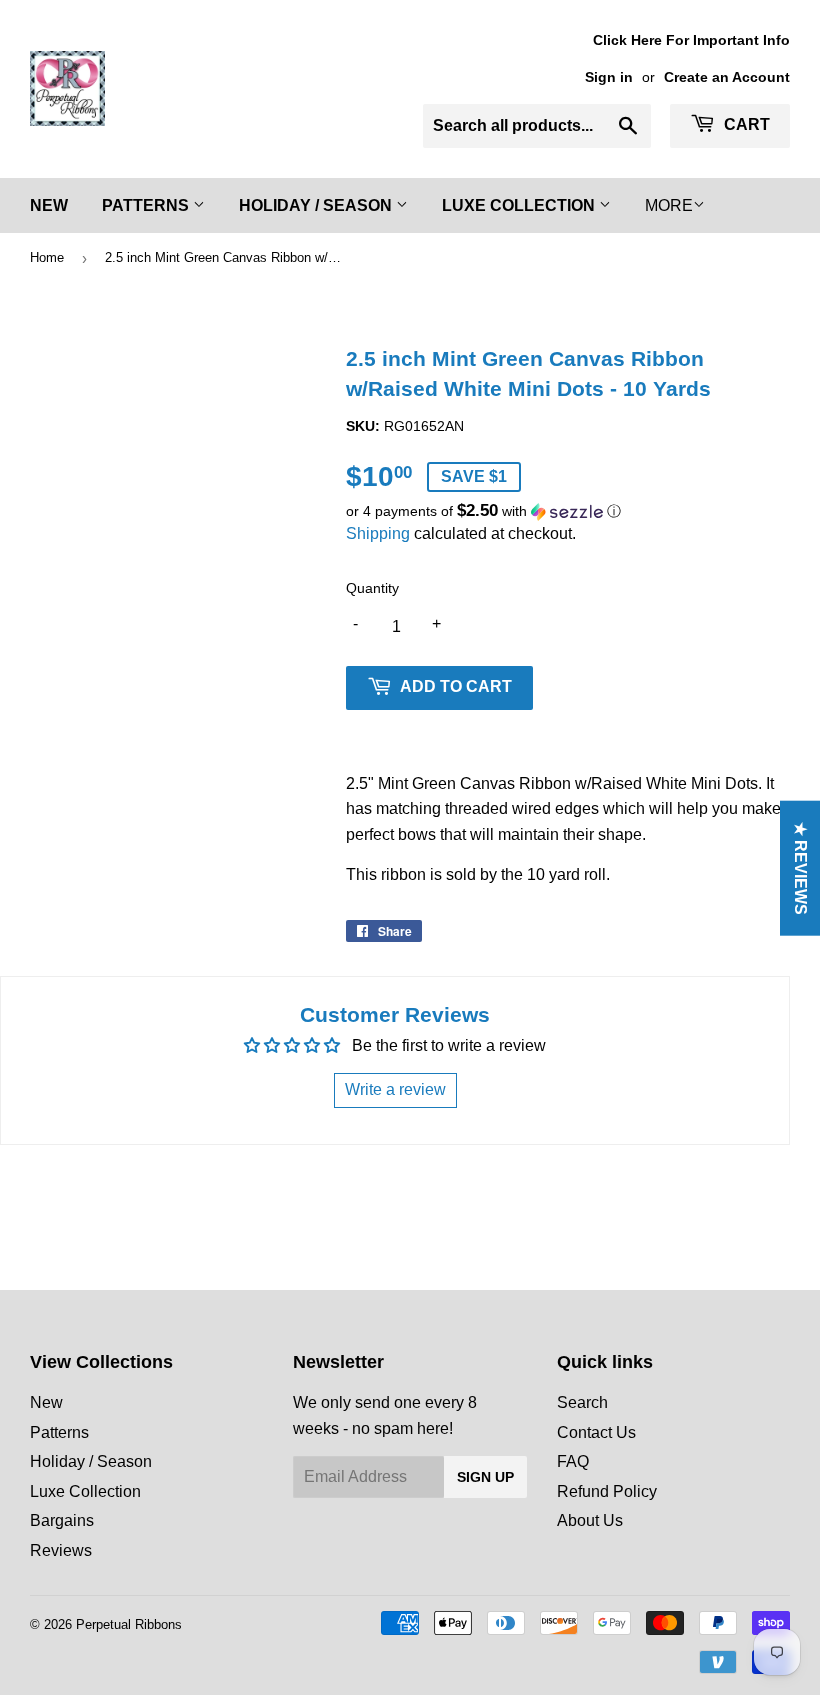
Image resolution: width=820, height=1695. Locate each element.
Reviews (61, 1550)
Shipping (378, 533)
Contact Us (596, 1432)
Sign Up (485, 1477)
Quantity (372, 588)
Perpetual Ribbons (129, 1624)
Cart (745, 124)
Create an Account (727, 77)
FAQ (573, 1461)
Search (582, 1402)
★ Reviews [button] (800, 867)
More (669, 205)
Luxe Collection (520, 205)
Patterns (147, 205)
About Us (590, 1520)
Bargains (62, 1520)
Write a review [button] (395, 1089)
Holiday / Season (317, 205)
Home (47, 257)
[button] (568, 511)
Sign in (609, 77)
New (49, 205)
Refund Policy (607, 1491)
